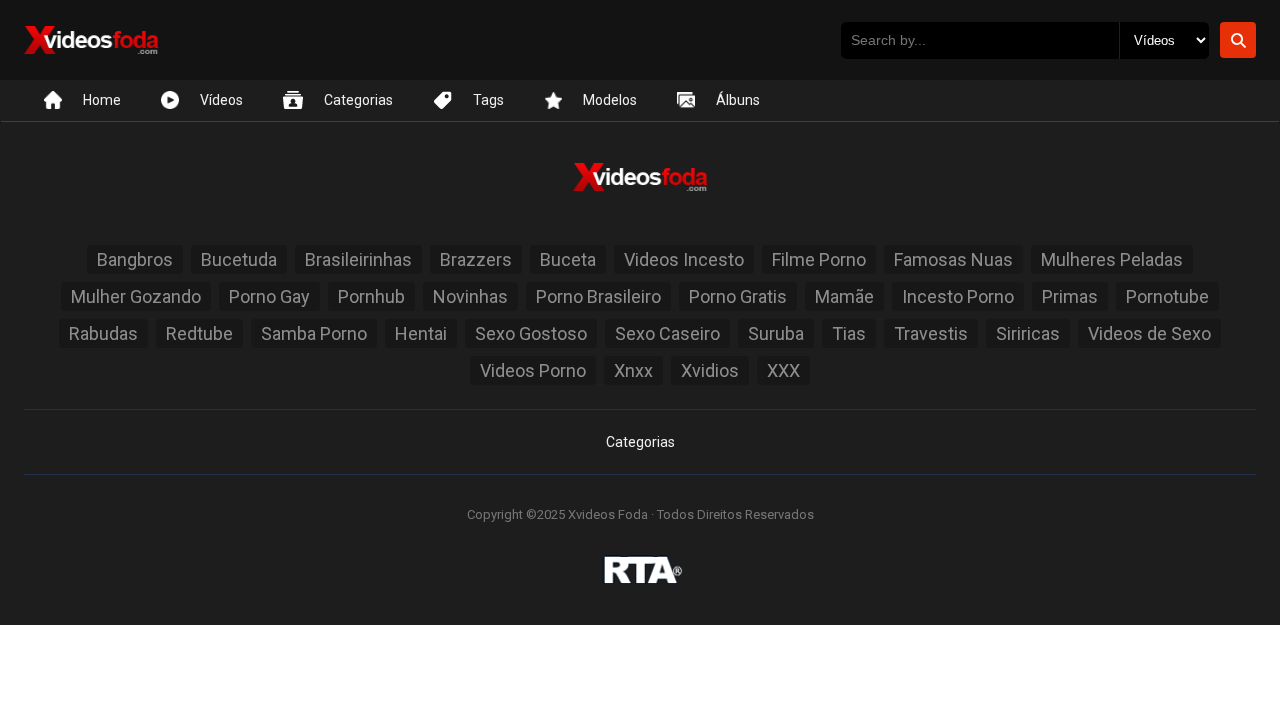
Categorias (640, 442)
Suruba (776, 333)
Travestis (931, 333)
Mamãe (844, 296)
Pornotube (1167, 296)
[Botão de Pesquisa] (1238, 40)
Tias (849, 333)
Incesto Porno (958, 296)
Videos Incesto (684, 259)
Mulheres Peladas (1112, 259)
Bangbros (135, 259)
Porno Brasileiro (598, 296)
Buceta (568, 259)
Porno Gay (269, 296)
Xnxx (633, 370)
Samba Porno (314, 333)
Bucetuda (239, 259)
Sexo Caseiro (667, 333)
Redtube (199, 333)
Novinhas (470, 296)
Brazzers (476, 259)
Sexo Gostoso (531, 333)
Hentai (421, 333)
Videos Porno (533, 370)
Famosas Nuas (953, 259)
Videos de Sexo (1149, 333)
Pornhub (371, 296)
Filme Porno (819, 259)
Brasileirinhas (358, 259)
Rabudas (103, 333)
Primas (1070, 296)
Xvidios (710, 370)
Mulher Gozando (136, 296)
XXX (783, 370)
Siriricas (1028, 333)
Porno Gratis (738, 296)
